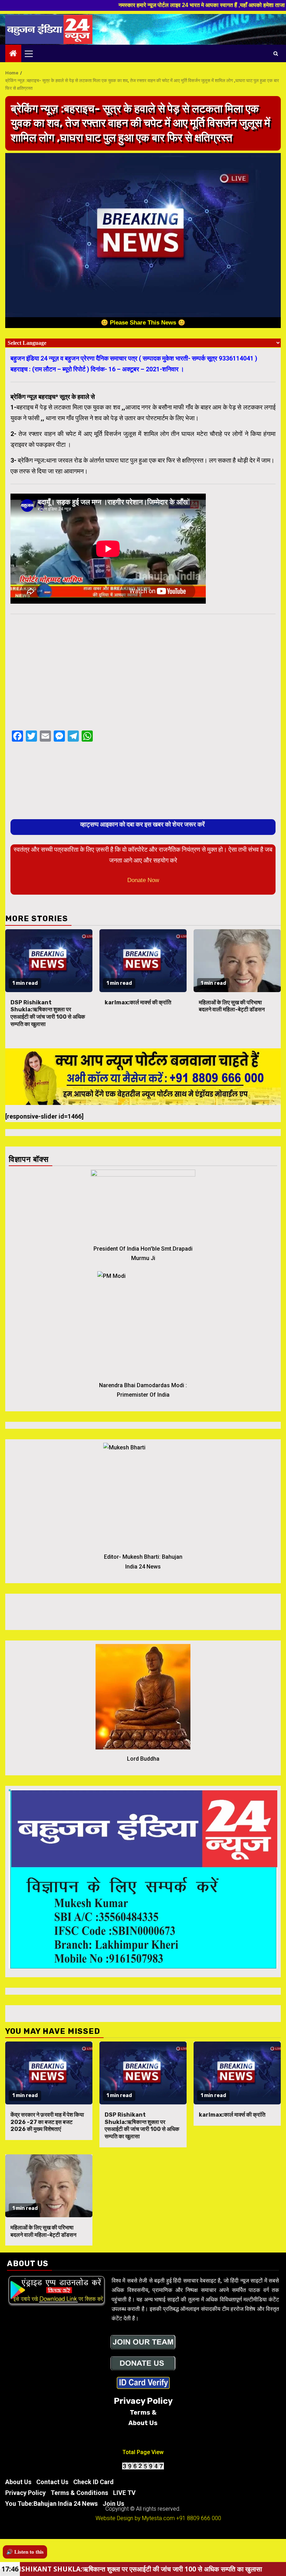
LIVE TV (124, 2493)
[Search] (276, 53)
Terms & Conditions (79, 2493)
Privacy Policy (25, 2493)
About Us (18, 2482)
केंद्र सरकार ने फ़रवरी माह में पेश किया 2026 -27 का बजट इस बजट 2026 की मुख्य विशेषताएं (47, 2122)
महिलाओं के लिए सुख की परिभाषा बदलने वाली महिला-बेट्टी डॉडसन (232, 1006)
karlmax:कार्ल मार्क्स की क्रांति (138, 1002)
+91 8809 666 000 (199, 2518)
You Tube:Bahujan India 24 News (51, 2504)
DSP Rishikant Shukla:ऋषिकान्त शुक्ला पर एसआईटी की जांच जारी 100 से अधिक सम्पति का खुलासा (48, 1013)
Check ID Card (93, 2482)
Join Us (113, 2504)
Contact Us (52, 2482)
